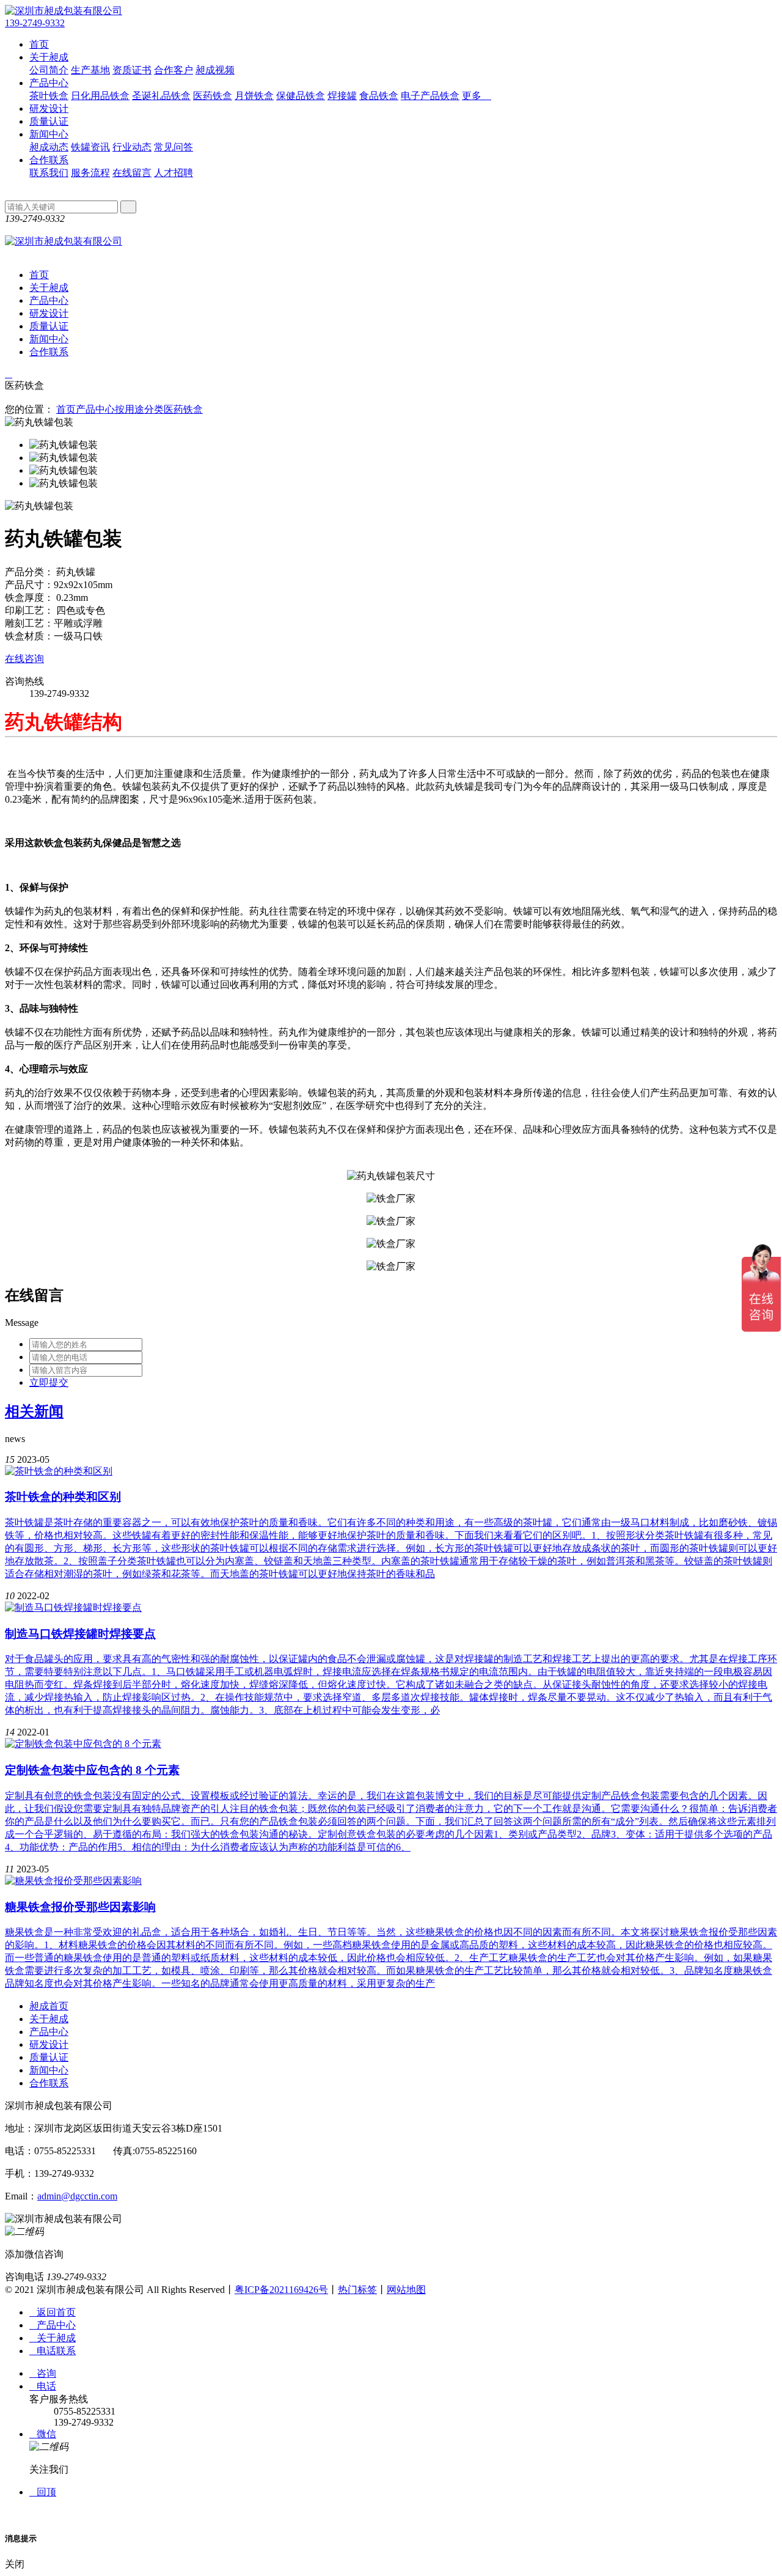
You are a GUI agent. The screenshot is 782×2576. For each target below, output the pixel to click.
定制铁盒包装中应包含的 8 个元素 (92, 1770)
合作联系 (49, 160)
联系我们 (49, 173)
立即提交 (49, 1382)
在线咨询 (24, 659)
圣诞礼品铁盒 (161, 96)
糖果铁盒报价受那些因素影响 (80, 1907)
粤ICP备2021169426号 (281, 2290)
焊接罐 (342, 96)
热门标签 (357, 2290)
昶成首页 (49, 2006)
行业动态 (132, 147)
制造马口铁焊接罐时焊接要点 (80, 1634)
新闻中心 (49, 134)
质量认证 (49, 121)
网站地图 (406, 2290)
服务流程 (90, 173)
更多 (477, 96)
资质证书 (132, 70)
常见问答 (174, 147)
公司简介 (49, 70)
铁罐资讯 (90, 147)
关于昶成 (49, 57)
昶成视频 (215, 70)
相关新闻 (34, 1411)
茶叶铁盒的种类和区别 (63, 1497)
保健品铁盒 (301, 96)
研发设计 (49, 109)
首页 (39, 44)
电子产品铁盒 (430, 96)
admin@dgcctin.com (77, 2196)
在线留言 (132, 173)
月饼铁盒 (254, 96)
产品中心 (49, 83)
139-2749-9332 (35, 23)
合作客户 (174, 70)
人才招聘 (174, 173)
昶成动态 (49, 147)
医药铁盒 (213, 96)
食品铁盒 (379, 96)
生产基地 (90, 70)
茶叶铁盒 (49, 96)
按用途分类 (139, 409)
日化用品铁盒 (100, 96)
